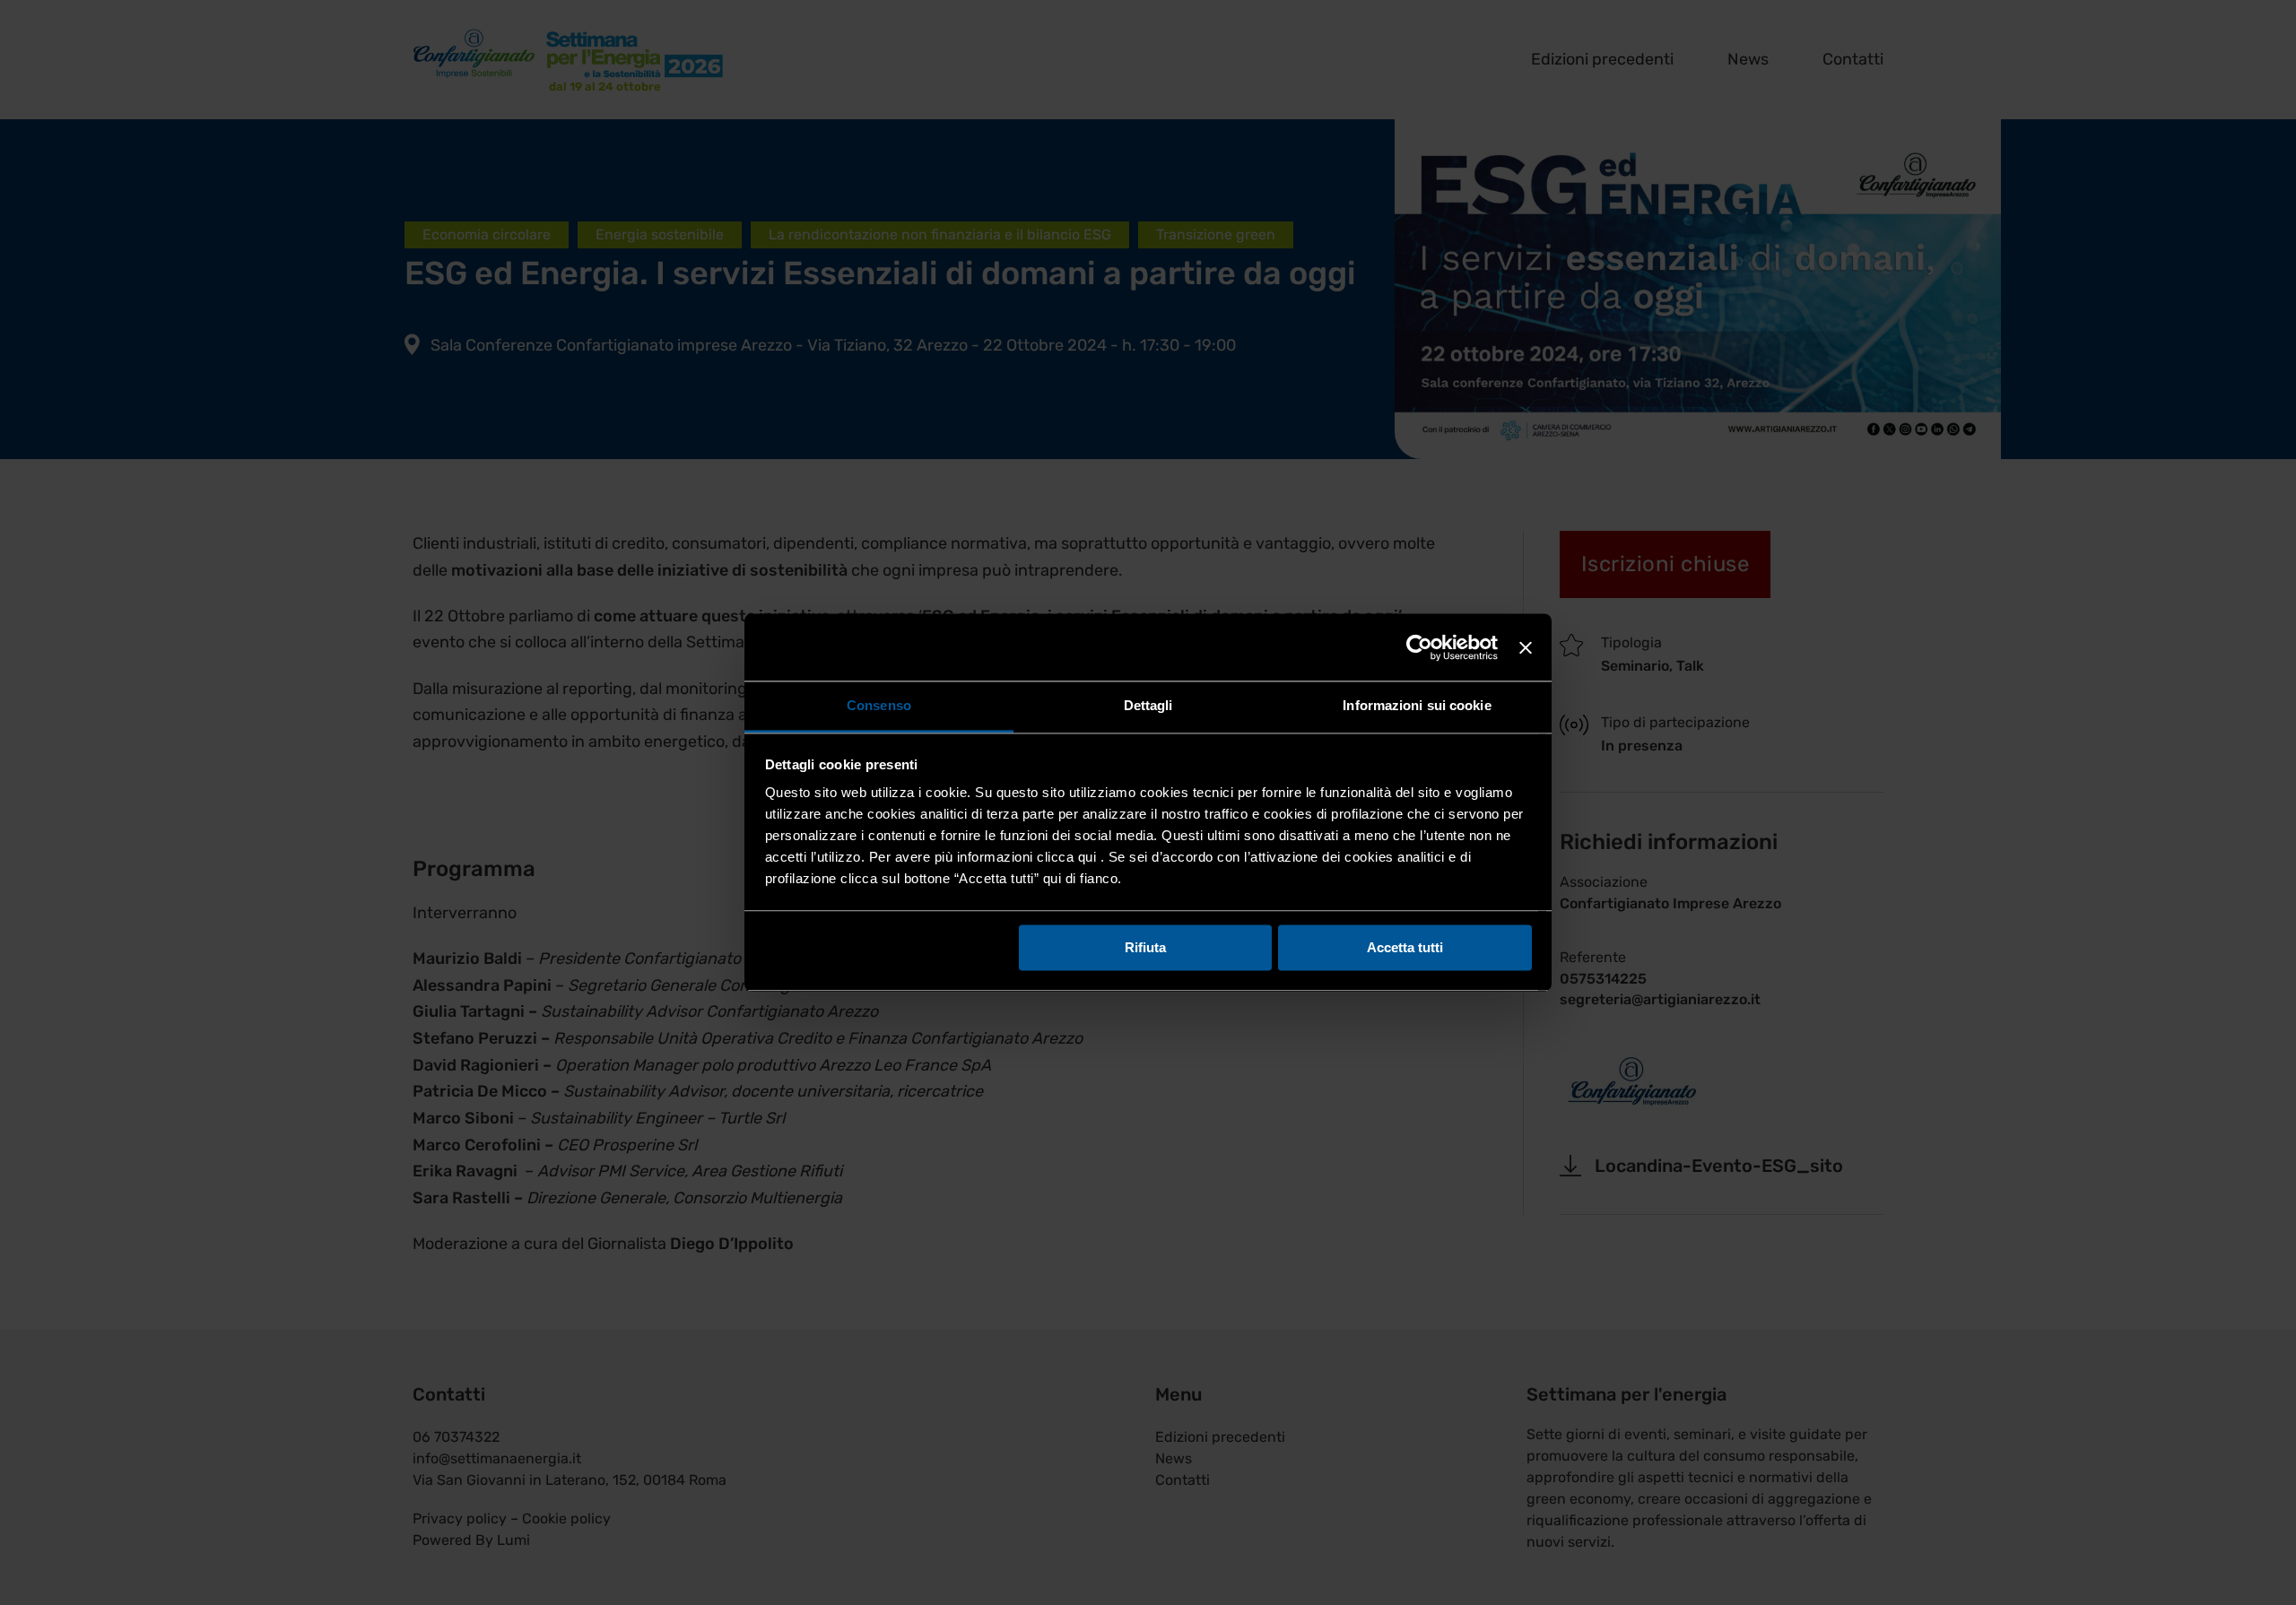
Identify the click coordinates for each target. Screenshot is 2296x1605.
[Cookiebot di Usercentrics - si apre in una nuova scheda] (1419, 647)
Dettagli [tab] (1148, 705)
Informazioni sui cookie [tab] (1417, 705)
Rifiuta (1145, 947)
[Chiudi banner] (1526, 647)
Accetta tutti (1405, 947)
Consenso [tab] (879, 705)
